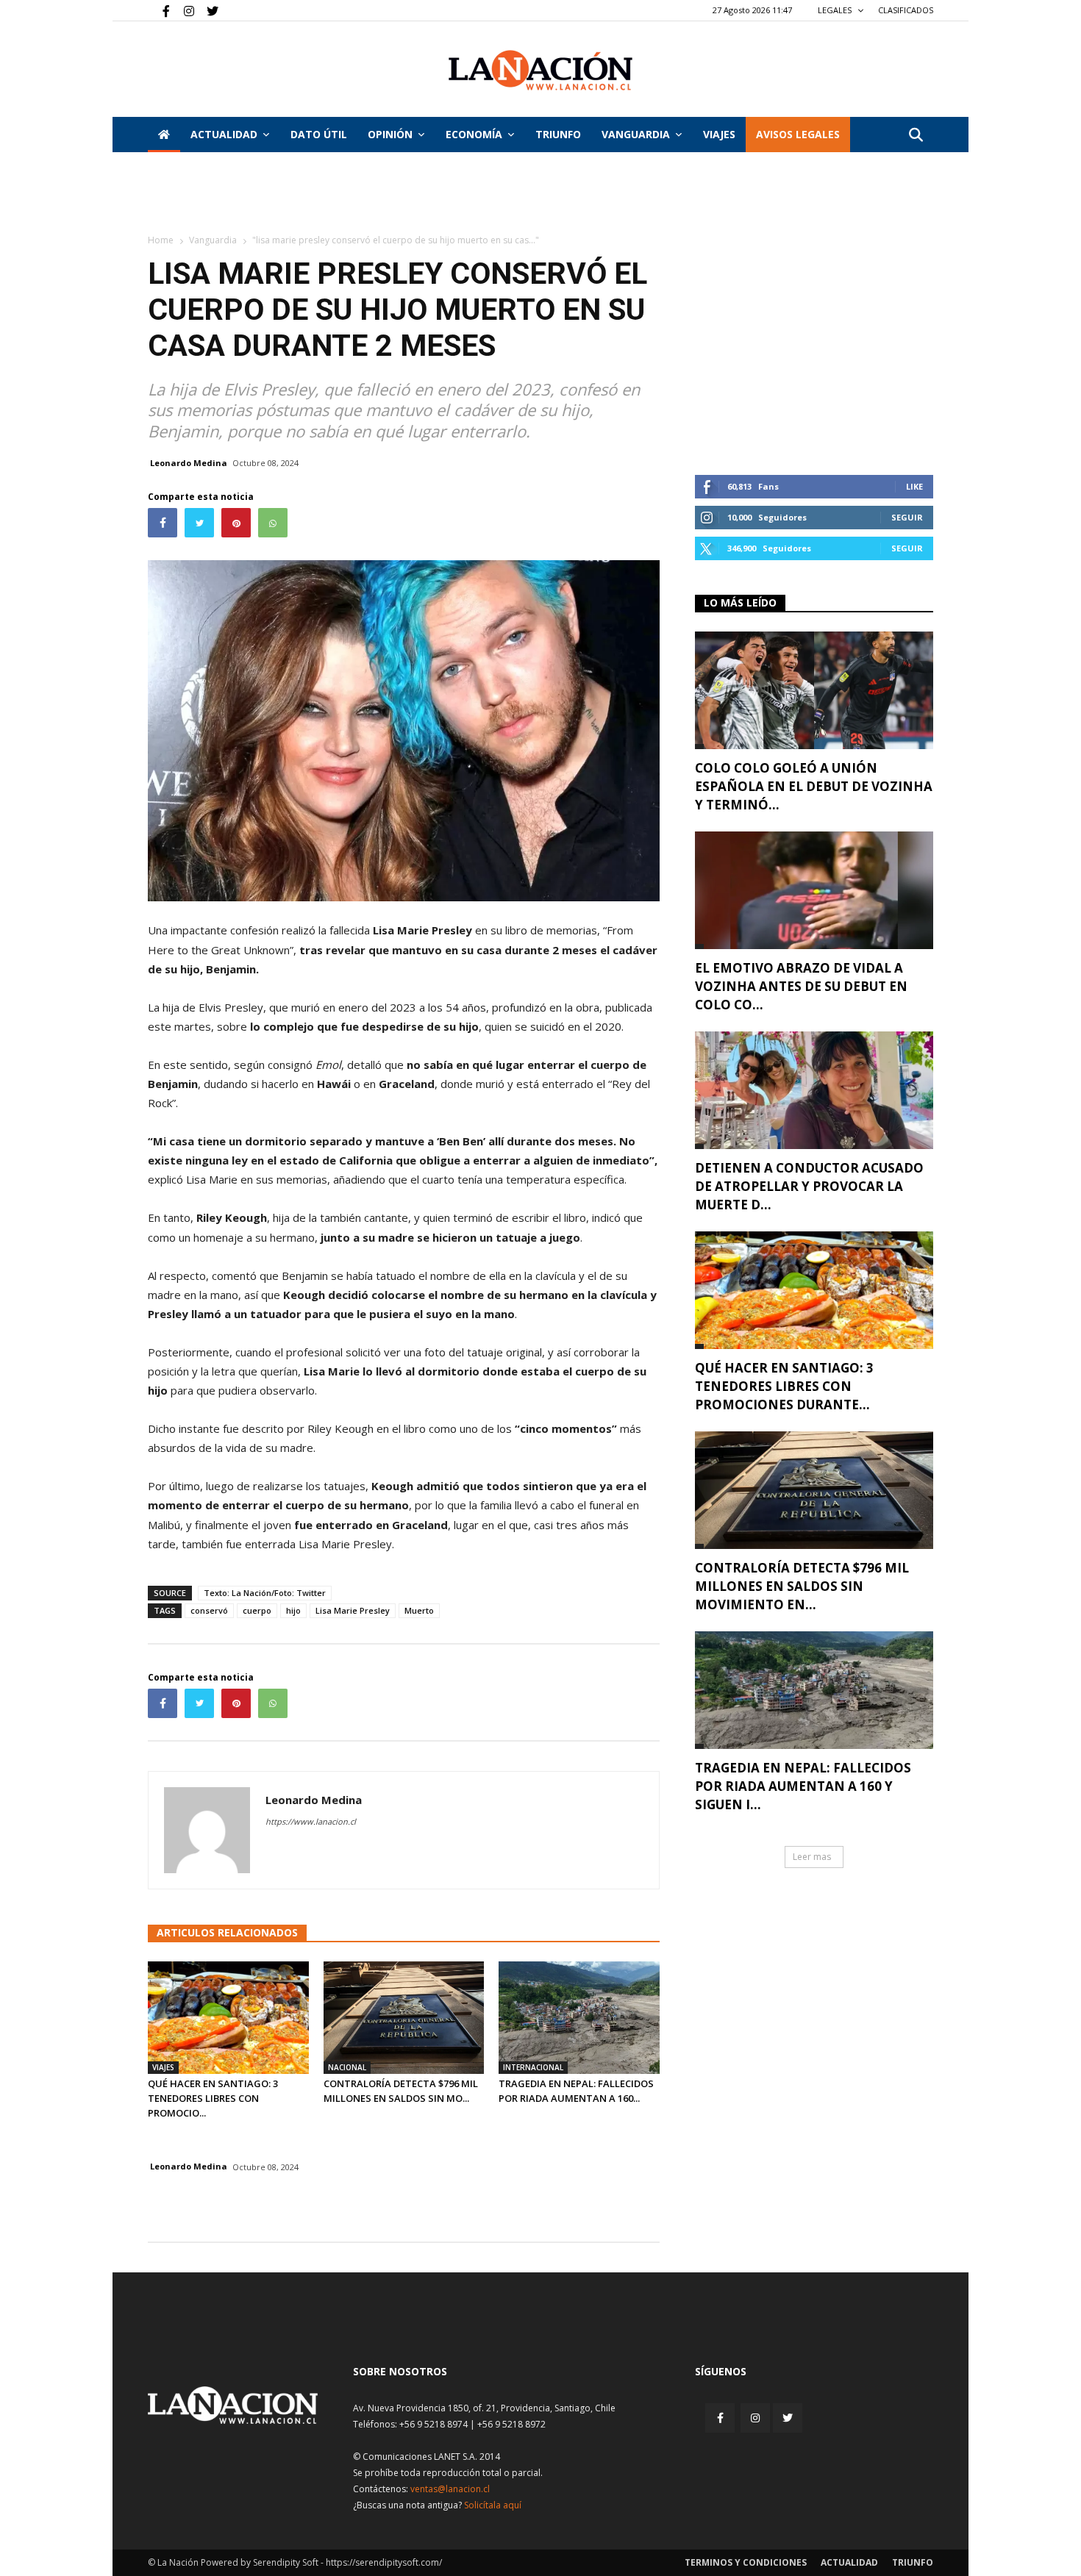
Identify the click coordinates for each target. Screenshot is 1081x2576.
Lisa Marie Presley (353, 1610)
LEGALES (836, 10)
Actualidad (224, 134)
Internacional (533, 2067)
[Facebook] (159, 10)
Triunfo (558, 134)
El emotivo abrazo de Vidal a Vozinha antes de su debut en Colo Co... (801, 986)
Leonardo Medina (189, 463)
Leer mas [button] (812, 1857)
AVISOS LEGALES (798, 134)
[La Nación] (540, 70)
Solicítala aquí (493, 2505)
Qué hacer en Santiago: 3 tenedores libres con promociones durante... (784, 1386)
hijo (293, 1610)
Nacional (347, 2067)
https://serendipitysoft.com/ (384, 2562)
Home (161, 240)
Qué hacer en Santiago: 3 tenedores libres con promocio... (213, 2098)
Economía (474, 134)
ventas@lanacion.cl (450, 2489)
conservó (209, 1610)
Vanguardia (636, 134)
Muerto (419, 1610)
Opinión (390, 134)
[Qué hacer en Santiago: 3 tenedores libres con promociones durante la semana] (228, 2018)
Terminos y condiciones (746, 2562)
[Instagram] (183, 10)
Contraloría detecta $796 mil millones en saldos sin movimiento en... (802, 1586)
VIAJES (719, 134)
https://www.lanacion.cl (311, 1821)
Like (914, 486)
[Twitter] (207, 10)
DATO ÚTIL (319, 134)
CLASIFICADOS (906, 10)
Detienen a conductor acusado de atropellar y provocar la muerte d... (809, 1186)
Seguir (907, 517)
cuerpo (257, 1610)
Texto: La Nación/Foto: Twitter (265, 1593)
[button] (916, 136)
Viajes (163, 2067)
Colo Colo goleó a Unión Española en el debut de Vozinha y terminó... (814, 786)
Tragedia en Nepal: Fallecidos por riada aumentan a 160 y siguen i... (803, 1786)
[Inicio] (164, 135)
